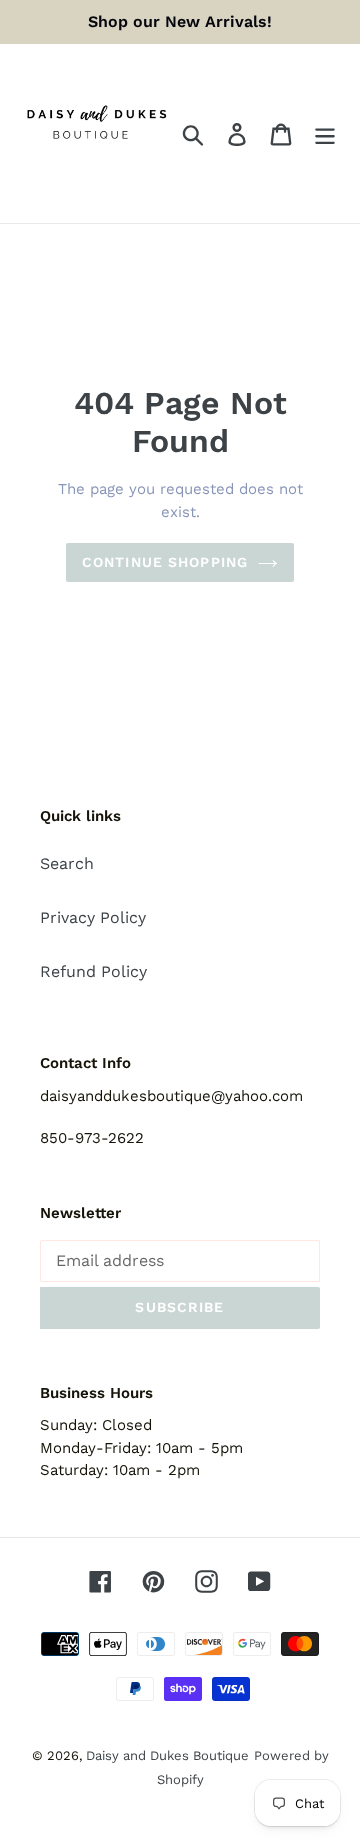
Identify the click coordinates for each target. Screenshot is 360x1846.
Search (67, 863)
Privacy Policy (93, 917)
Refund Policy (93, 971)
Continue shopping (165, 562)
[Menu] (325, 133)
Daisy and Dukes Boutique (167, 1755)
